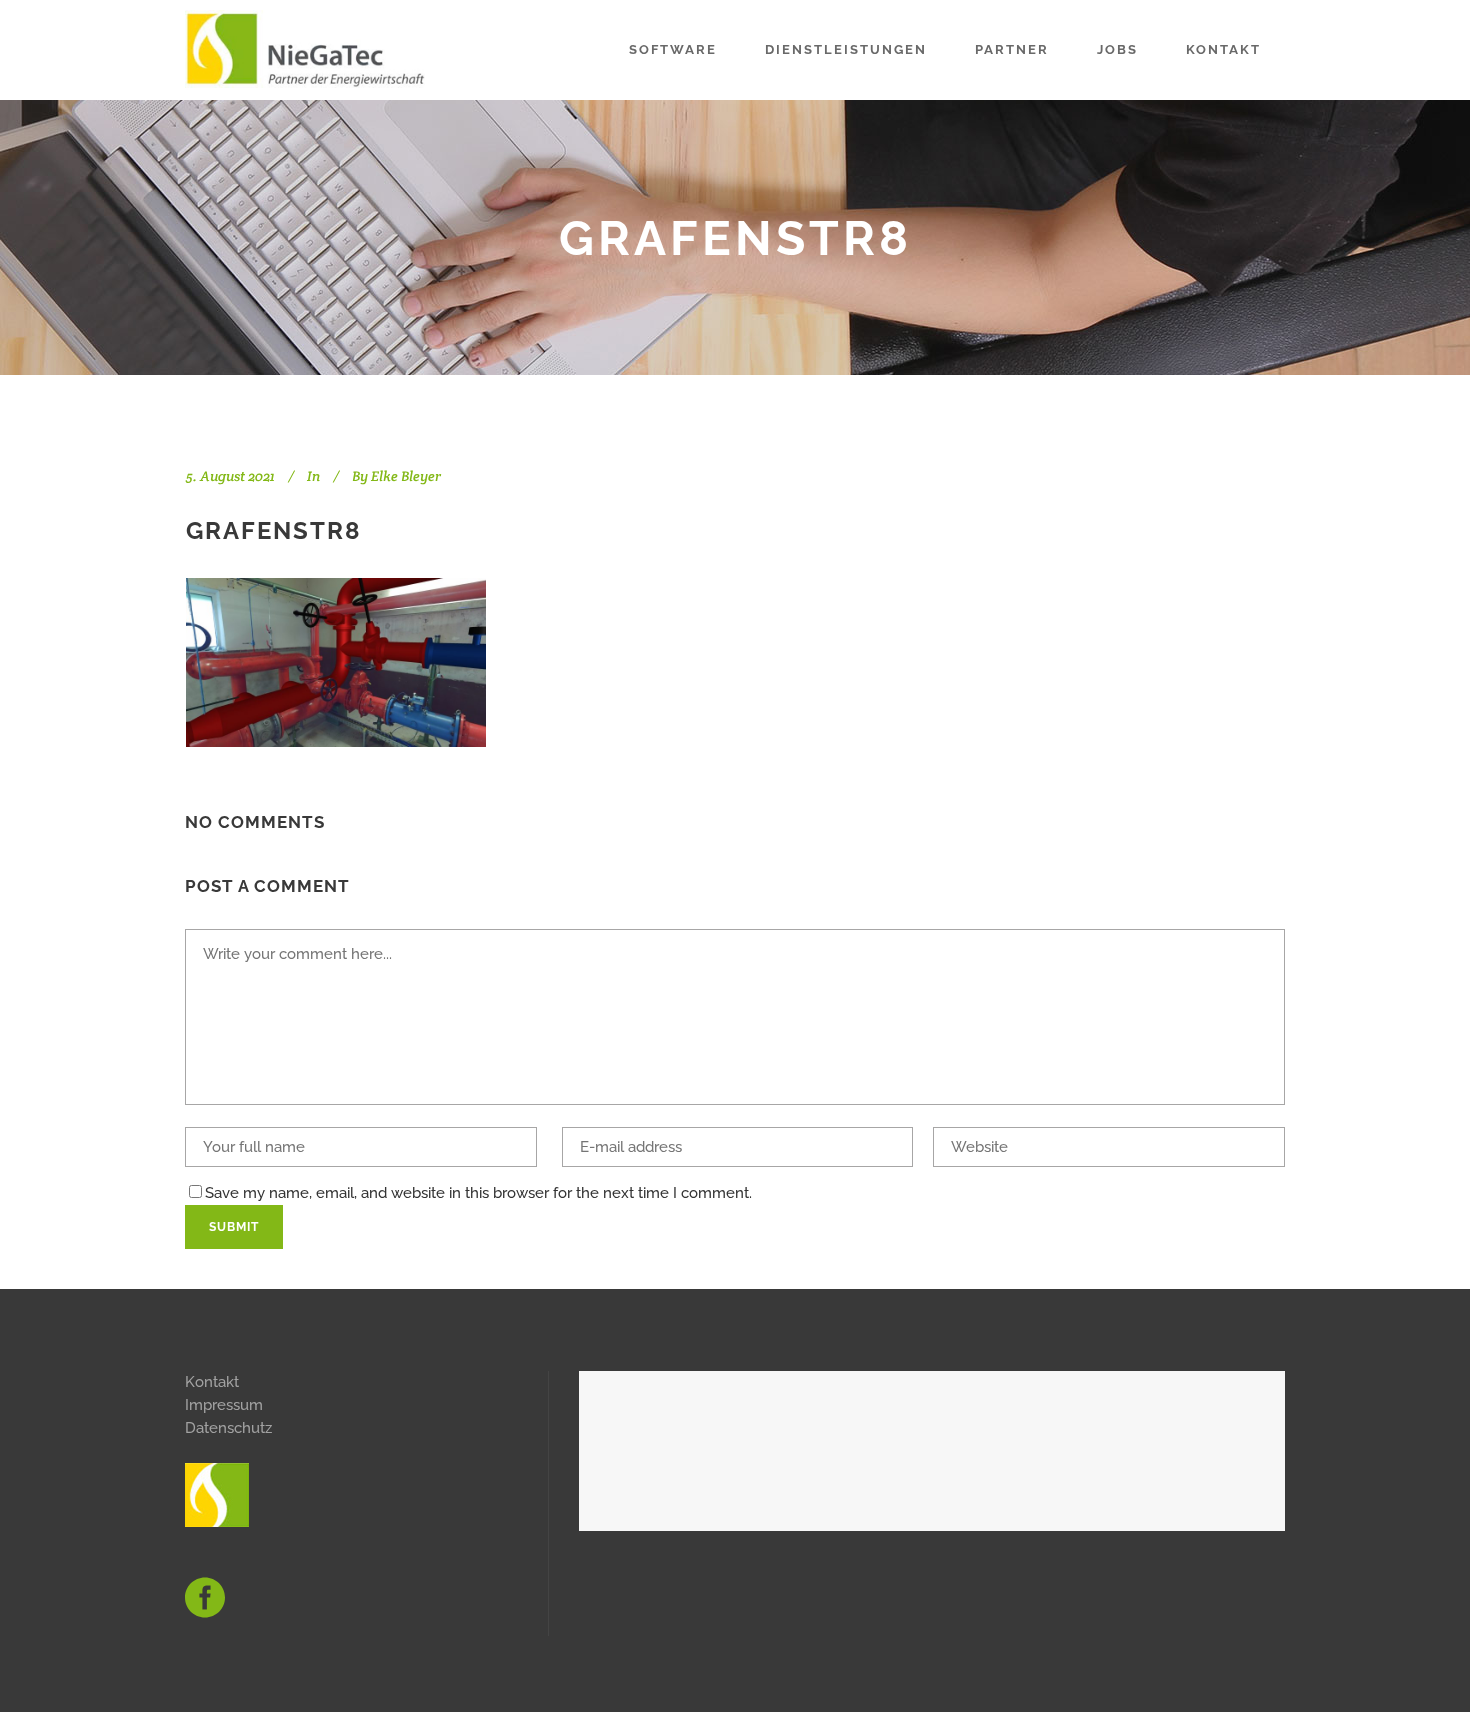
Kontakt (212, 1382)
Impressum (224, 1405)
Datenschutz (228, 1428)
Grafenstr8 (274, 530)
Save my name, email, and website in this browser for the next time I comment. (478, 1193)
